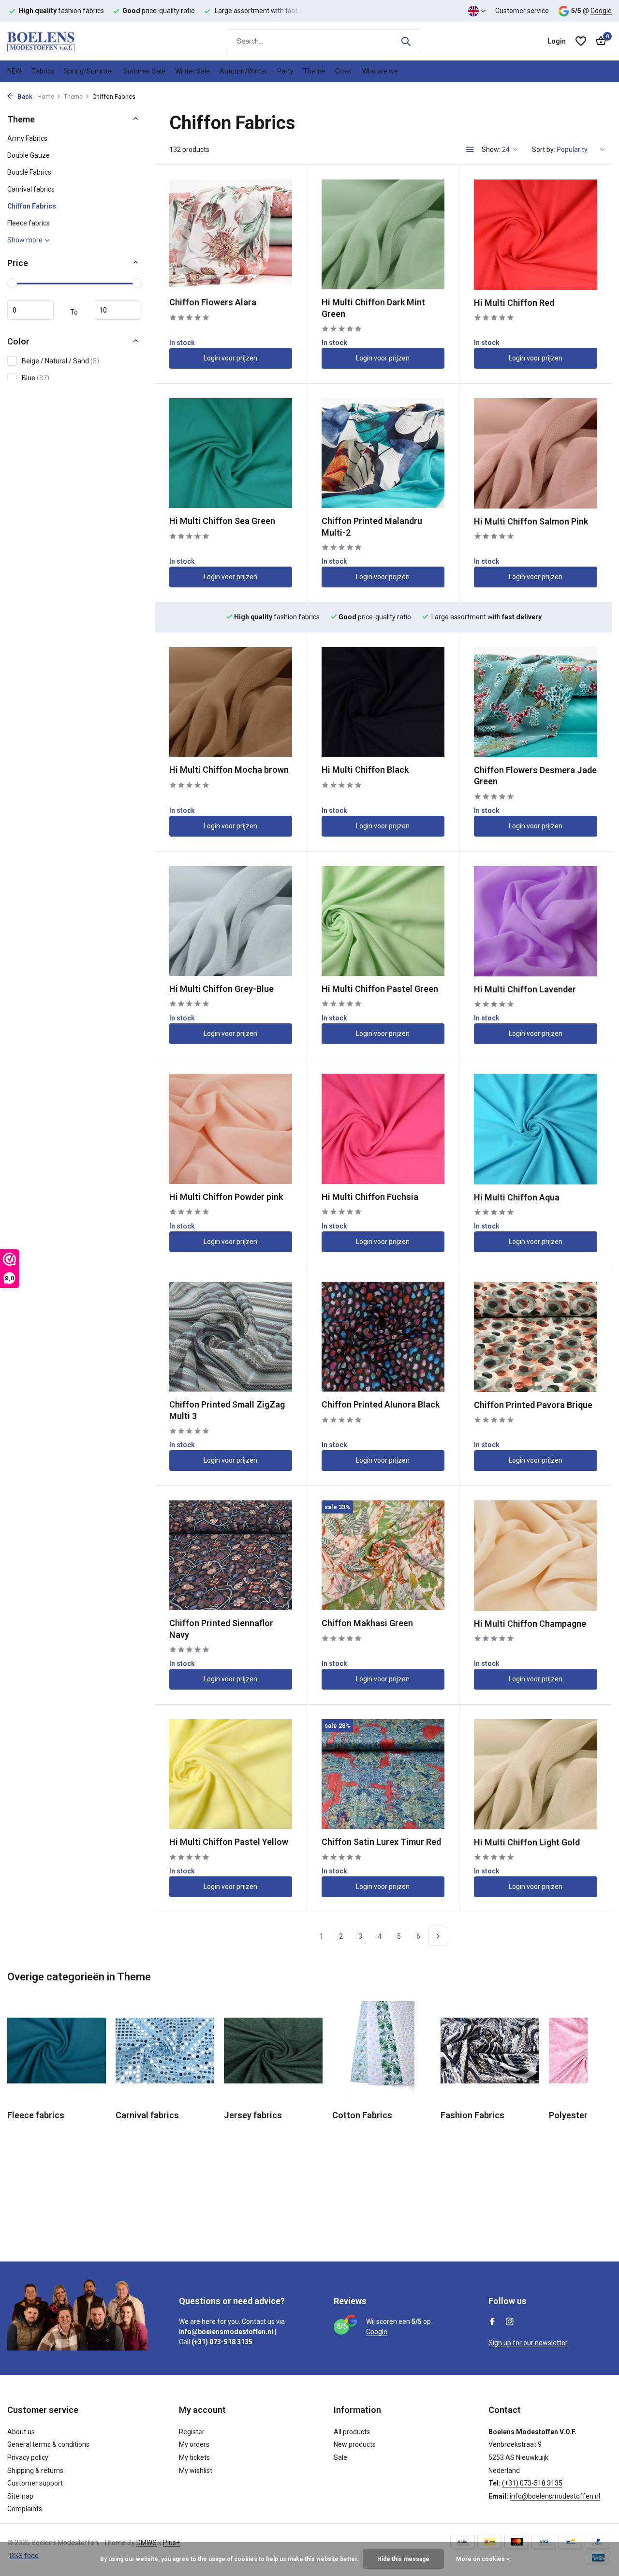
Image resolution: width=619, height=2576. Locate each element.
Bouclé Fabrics (29, 172)
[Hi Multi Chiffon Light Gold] (536, 1774)
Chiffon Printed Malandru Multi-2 (372, 526)
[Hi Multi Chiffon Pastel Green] (383, 921)
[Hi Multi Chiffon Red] (536, 235)
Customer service (522, 11)
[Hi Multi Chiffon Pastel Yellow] (231, 1774)
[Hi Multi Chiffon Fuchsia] (383, 1129)
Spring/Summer (89, 71)
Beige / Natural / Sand (60, 361)
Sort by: (544, 150)
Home (46, 97)
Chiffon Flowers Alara (213, 302)
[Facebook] (492, 2322)
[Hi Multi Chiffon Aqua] (536, 1129)
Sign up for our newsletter (528, 2343)
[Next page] (438, 1936)
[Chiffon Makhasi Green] (383, 1555)
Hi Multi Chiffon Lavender (525, 989)
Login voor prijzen (230, 358)
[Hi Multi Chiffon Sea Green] (231, 453)
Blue (36, 378)
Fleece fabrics (29, 223)
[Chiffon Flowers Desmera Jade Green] (536, 702)
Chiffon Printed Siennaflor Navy (221, 1629)
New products (355, 2444)
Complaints (25, 2509)
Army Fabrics (27, 138)
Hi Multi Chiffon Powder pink (226, 1197)
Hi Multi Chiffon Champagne (530, 1624)
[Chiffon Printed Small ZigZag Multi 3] (231, 1337)
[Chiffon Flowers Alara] (231, 234)
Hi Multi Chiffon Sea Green (222, 521)
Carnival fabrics (31, 189)
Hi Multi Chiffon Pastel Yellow (229, 1842)
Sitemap (20, 2496)
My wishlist (196, 2471)
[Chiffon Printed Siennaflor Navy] (231, 1555)
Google (601, 11)
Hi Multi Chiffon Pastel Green (380, 989)
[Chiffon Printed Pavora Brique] (536, 1337)
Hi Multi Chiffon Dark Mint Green (373, 308)
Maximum (117, 310)
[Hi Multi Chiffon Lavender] (536, 921)
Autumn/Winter (243, 71)
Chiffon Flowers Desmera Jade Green (535, 776)
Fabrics (43, 71)
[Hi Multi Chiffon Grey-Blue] (231, 921)
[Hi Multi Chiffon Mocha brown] (231, 702)
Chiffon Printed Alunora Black (381, 1404)
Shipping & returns (35, 2471)
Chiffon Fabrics (32, 206)
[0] (598, 41)
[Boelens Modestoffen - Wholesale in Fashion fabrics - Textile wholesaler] (56, 41)
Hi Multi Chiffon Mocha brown (229, 770)
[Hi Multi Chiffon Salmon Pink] (536, 453)
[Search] (406, 41)
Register (192, 2432)
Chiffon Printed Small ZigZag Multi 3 (227, 1410)
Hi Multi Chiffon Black (365, 770)
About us (21, 2432)
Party (285, 71)
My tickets (194, 2457)
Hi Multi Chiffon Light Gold (527, 1842)
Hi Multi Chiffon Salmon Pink (531, 521)
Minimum (30, 310)
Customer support (35, 2483)
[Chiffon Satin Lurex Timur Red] (383, 1774)
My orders (194, 2444)
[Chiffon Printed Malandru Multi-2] (383, 453)
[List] (470, 150)
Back (24, 97)
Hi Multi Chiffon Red (514, 303)
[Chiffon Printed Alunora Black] (383, 1337)
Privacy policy (28, 2457)
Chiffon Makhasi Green (367, 1623)
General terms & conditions (48, 2444)
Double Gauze (29, 155)
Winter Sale (192, 71)
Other (344, 71)
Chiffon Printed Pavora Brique (533, 1405)
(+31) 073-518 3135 (532, 2483)
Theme (314, 71)
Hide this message (403, 2559)
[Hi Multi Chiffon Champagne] (536, 1556)
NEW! (15, 71)
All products (352, 2432)
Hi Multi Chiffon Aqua (517, 1197)
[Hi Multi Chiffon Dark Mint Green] (383, 234)
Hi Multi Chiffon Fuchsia (370, 1197)
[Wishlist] (581, 41)
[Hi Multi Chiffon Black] (383, 702)
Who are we (380, 71)
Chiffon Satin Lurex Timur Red (381, 1842)
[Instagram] (510, 2322)
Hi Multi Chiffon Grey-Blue (221, 989)
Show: (491, 150)
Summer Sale (144, 71)
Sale (340, 2457)
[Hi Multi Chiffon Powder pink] (231, 1129)
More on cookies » (483, 2559)
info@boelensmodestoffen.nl (555, 2496)
